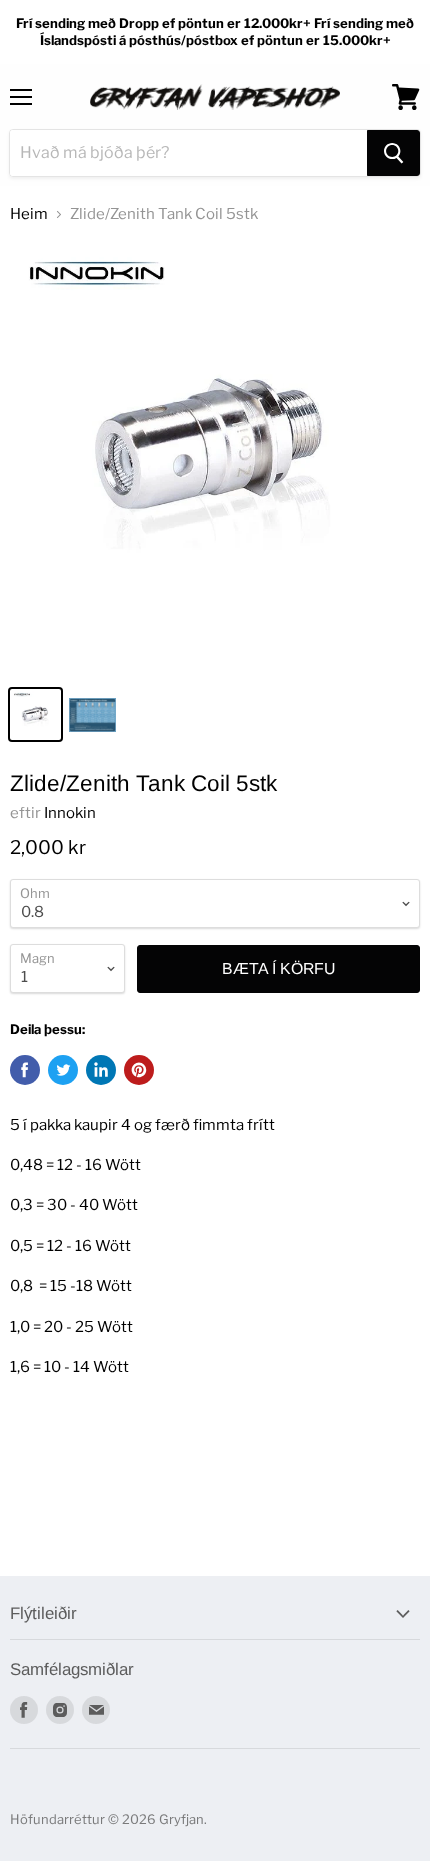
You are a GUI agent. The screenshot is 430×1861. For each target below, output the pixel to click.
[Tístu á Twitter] (63, 1070)
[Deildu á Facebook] (25, 1070)
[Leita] (393, 153)
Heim (29, 214)
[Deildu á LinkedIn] (101, 1070)
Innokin (70, 813)
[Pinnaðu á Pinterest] (139, 1070)
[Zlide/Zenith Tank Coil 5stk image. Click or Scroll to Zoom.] (215, 458)
